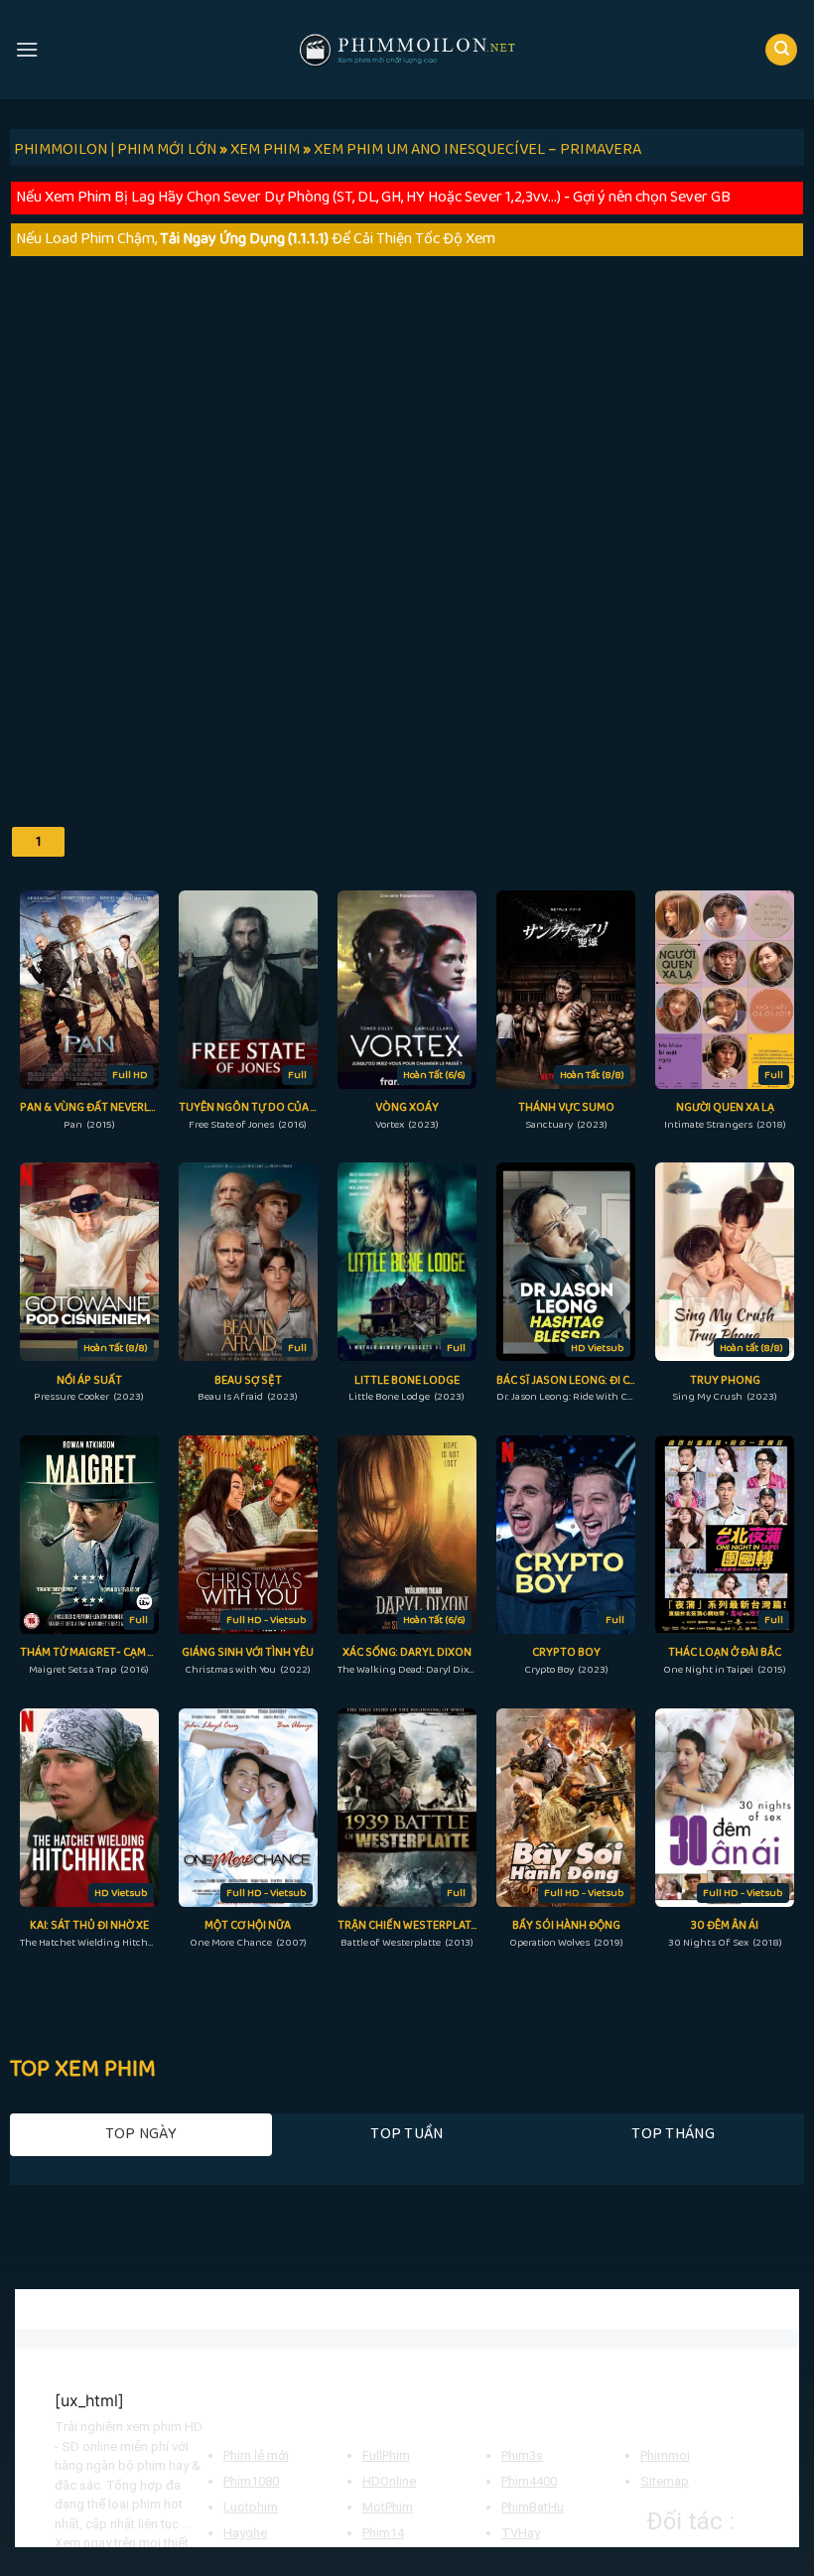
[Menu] (27, 49)
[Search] (781, 50)
